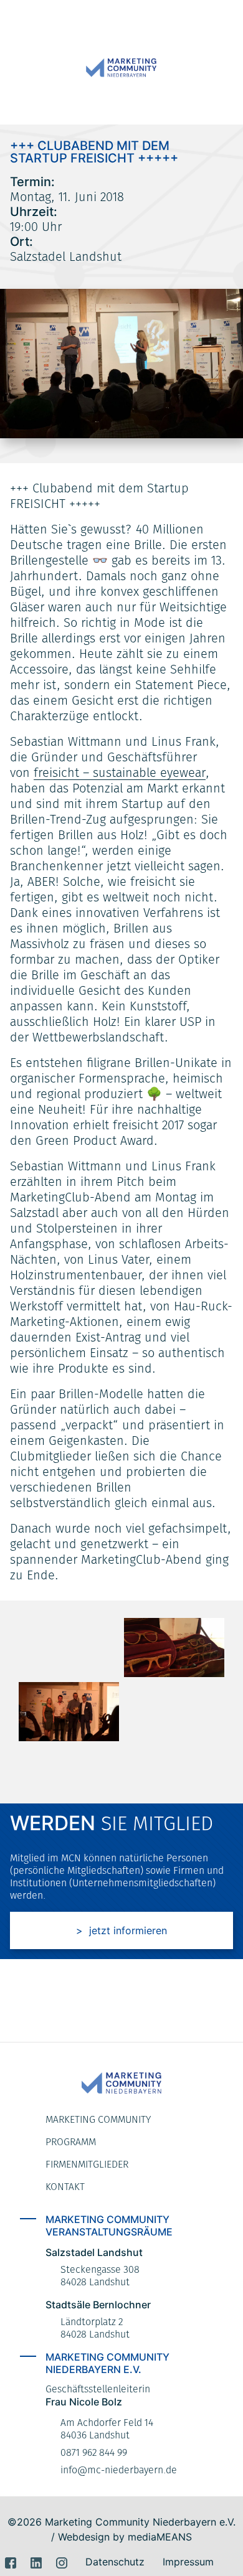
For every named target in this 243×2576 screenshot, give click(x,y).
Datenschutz (115, 2562)
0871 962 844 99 (94, 2452)
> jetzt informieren (121, 1930)
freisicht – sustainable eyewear (120, 773)
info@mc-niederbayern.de (119, 2470)
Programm (71, 2142)
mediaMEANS (160, 2537)
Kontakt (65, 2187)
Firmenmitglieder (87, 2164)
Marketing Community (98, 2119)
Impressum (188, 2562)
